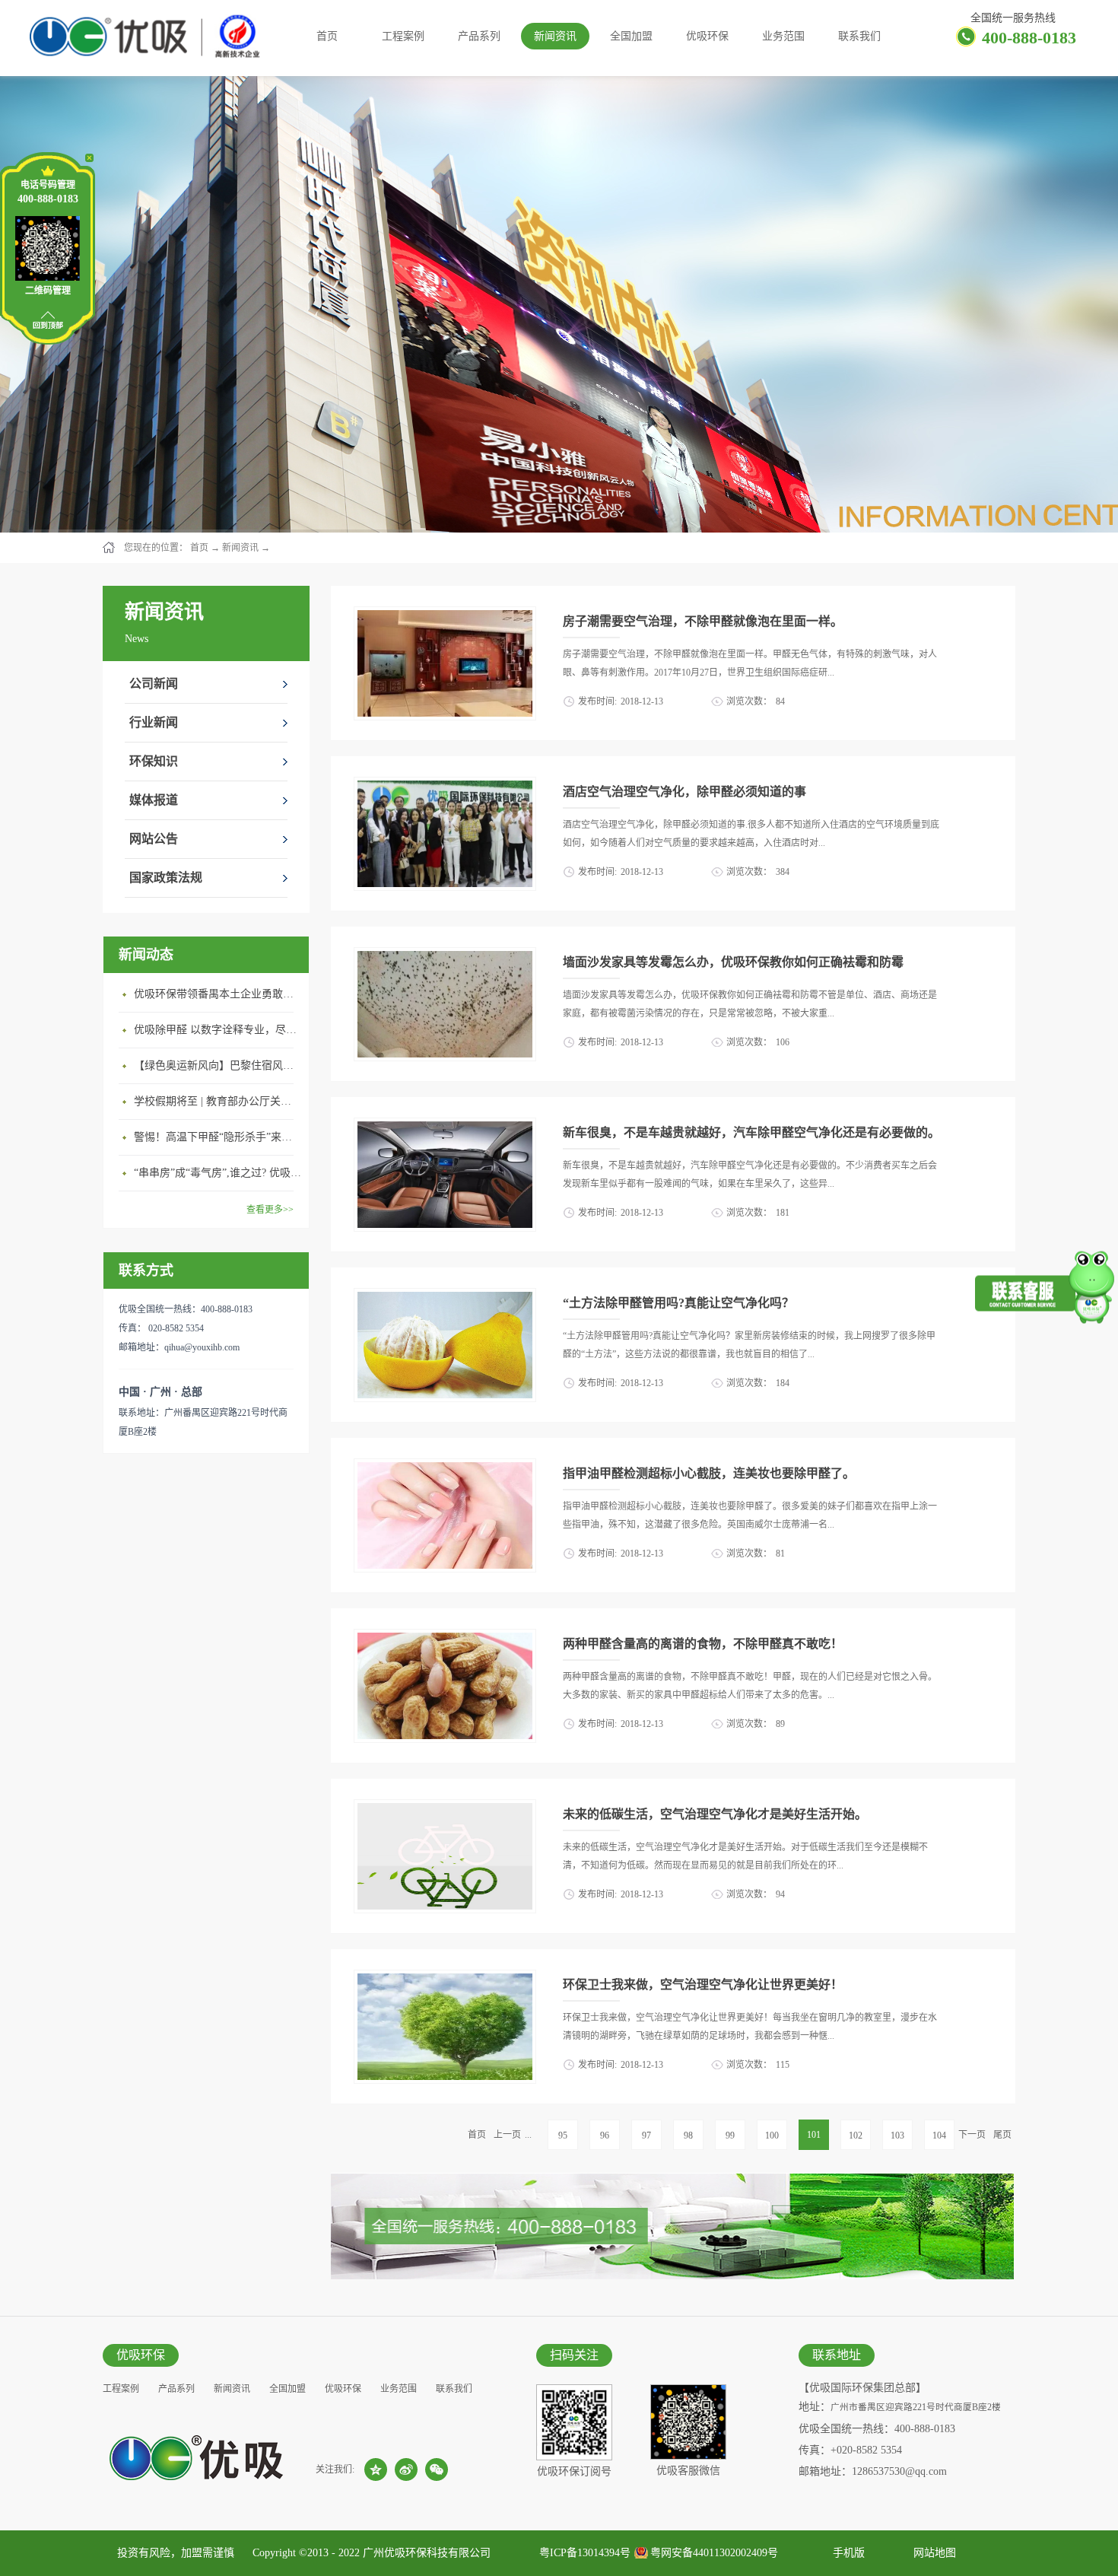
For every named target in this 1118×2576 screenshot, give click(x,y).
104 (939, 2136)
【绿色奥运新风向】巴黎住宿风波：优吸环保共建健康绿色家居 (218, 1065)
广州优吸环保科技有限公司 (427, 2553)
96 (605, 2136)
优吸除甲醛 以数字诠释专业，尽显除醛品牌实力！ (218, 1030)
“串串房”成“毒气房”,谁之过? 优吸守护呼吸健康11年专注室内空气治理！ (218, 1173)
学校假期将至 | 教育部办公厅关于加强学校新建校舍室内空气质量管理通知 (218, 1101)
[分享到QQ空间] (376, 2469)
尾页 (1002, 2135)
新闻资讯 (240, 548)
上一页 (507, 2135)
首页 (327, 36)
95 (563, 2136)
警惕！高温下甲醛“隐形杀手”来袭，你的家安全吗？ (218, 1137)
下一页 (972, 2135)
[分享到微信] (437, 2469)
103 (897, 2136)
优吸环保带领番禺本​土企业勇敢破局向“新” (218, 994)
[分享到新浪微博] (406, 2469)
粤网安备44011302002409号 (714, 2553)
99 (730, 2136)
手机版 (846, 2553)
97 (646, 2136)
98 (688, 2136)
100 (772, 2136)
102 (856, 2136)
